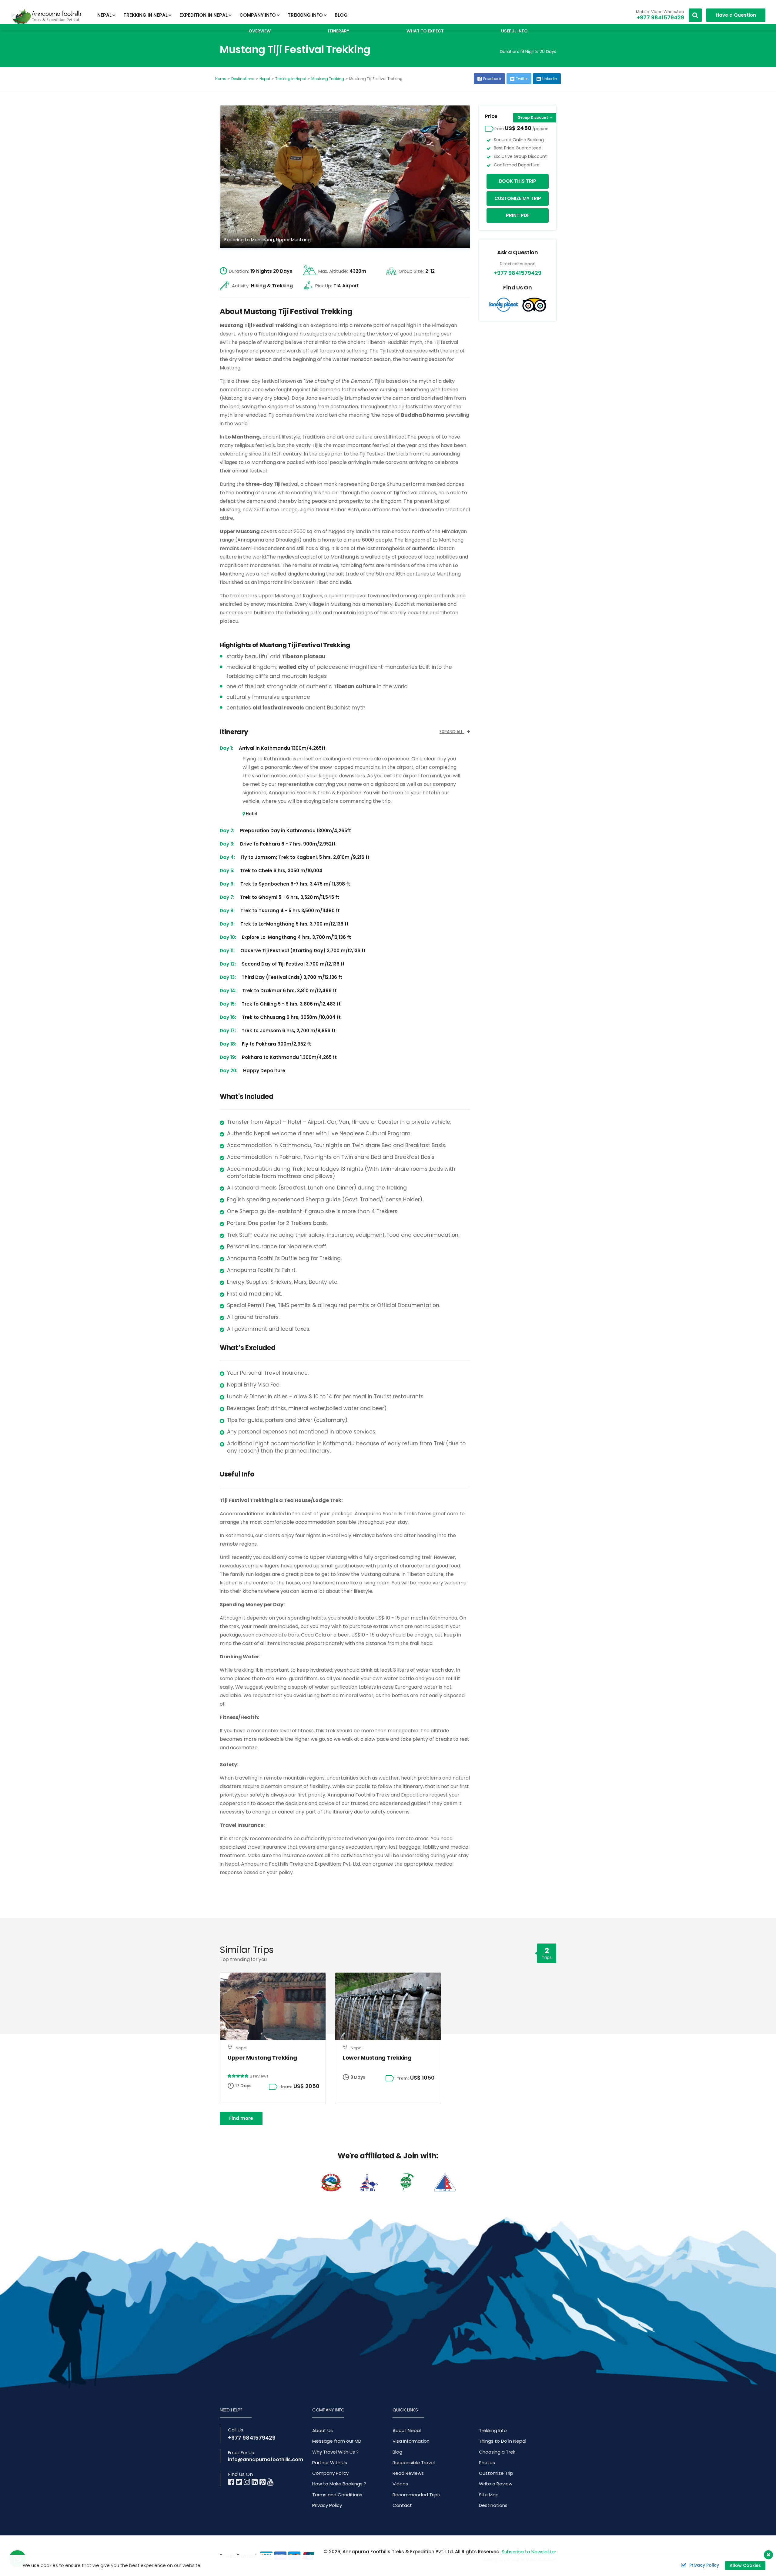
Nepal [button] (104, 15)
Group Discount (533, 117)
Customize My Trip (518, 198)
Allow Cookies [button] (745, 2565)
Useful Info (514, 31)
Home (221, 79)
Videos (400, 2484)
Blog (341, 15)
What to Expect (425, 31)
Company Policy (330, 2473)
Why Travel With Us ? (335, 2452)
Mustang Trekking (328, 79)
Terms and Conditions (337, 2495)
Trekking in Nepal (291, 79)
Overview (260, 31)
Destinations (243, 79)
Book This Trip (518, 181)
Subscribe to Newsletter (529, 2552)
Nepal (265, 79)
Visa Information (411, 2441)
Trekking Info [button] (305, 15)
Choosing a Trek (497, 2452)
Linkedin (550, 79)
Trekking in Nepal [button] (145, 15)
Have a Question (736, 15)
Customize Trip (496, 2473)
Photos (487, 2463)
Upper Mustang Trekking (262, 2058)
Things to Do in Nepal (503, 2441)
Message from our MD (337, 2441)
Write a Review (496, 2484)
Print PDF (518, 215)
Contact (402, 2505)
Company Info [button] (258, 15)
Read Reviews (408, 2473)
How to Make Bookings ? (339, 2484)
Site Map (489, 2495)
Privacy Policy (327, 2505)
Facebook (492, 79)
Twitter (522, 79)
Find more (241, 2118)
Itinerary (339, 31)
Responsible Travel (414, 2463)
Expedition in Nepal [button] (204, 15)
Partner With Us (330, 2463)
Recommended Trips (416, 2495)
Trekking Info (493, 2430)
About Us (323, 2430)
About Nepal (407, 2430)
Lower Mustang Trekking (377, 2058)
